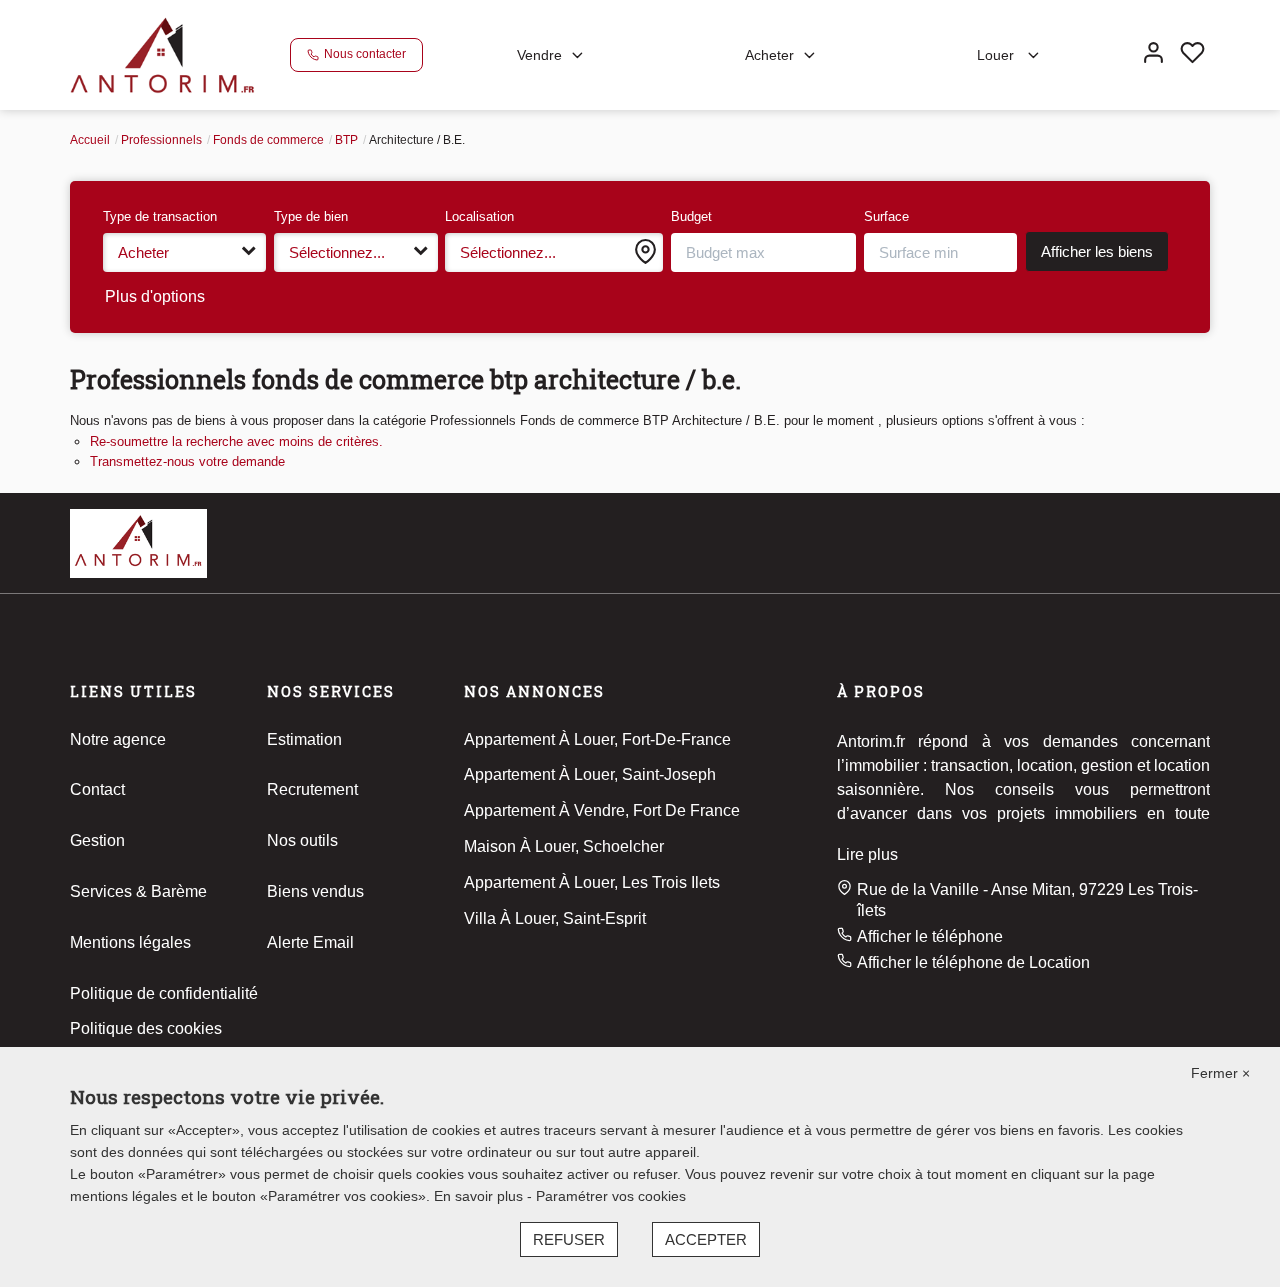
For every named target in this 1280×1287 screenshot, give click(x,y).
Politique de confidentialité (164, 993)
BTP (346, 140)
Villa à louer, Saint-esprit (555, 918)
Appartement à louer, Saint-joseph (590, 774)
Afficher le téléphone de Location (973, 962)
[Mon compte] (1153, 55)
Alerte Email (310, 942)
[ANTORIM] (162, 53)
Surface (886, 216)
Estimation (304, 739)
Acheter (769, 55)
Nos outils (302, 840)
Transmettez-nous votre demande (187, 461)
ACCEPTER (706, 1239)
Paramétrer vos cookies (611, 1196)
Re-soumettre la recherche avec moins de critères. (236, 441)
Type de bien (311, 216)
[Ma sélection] (1192, 55)
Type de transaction (160, 216)
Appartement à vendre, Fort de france (602, 810)
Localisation (479, 216)
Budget (691, 216)
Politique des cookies (146, 1028)
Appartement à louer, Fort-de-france (597, 739)
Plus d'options (155, 296)
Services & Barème (138, 891)
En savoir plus (480, 1196)
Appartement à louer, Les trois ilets (592, 882)
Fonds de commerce (268, 140)
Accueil (90, 140)
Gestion (97, 840)
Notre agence (118, 739)
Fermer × (1220, 1073)
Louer (997, 55)
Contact (97, 789)
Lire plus (867, 854)
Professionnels (161, 140)
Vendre (539, 55)
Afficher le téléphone (930, 936)
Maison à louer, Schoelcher (564, 846)
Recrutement (312, 789)
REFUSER (569, 1239)
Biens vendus (315, 891)
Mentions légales (130, 942)
